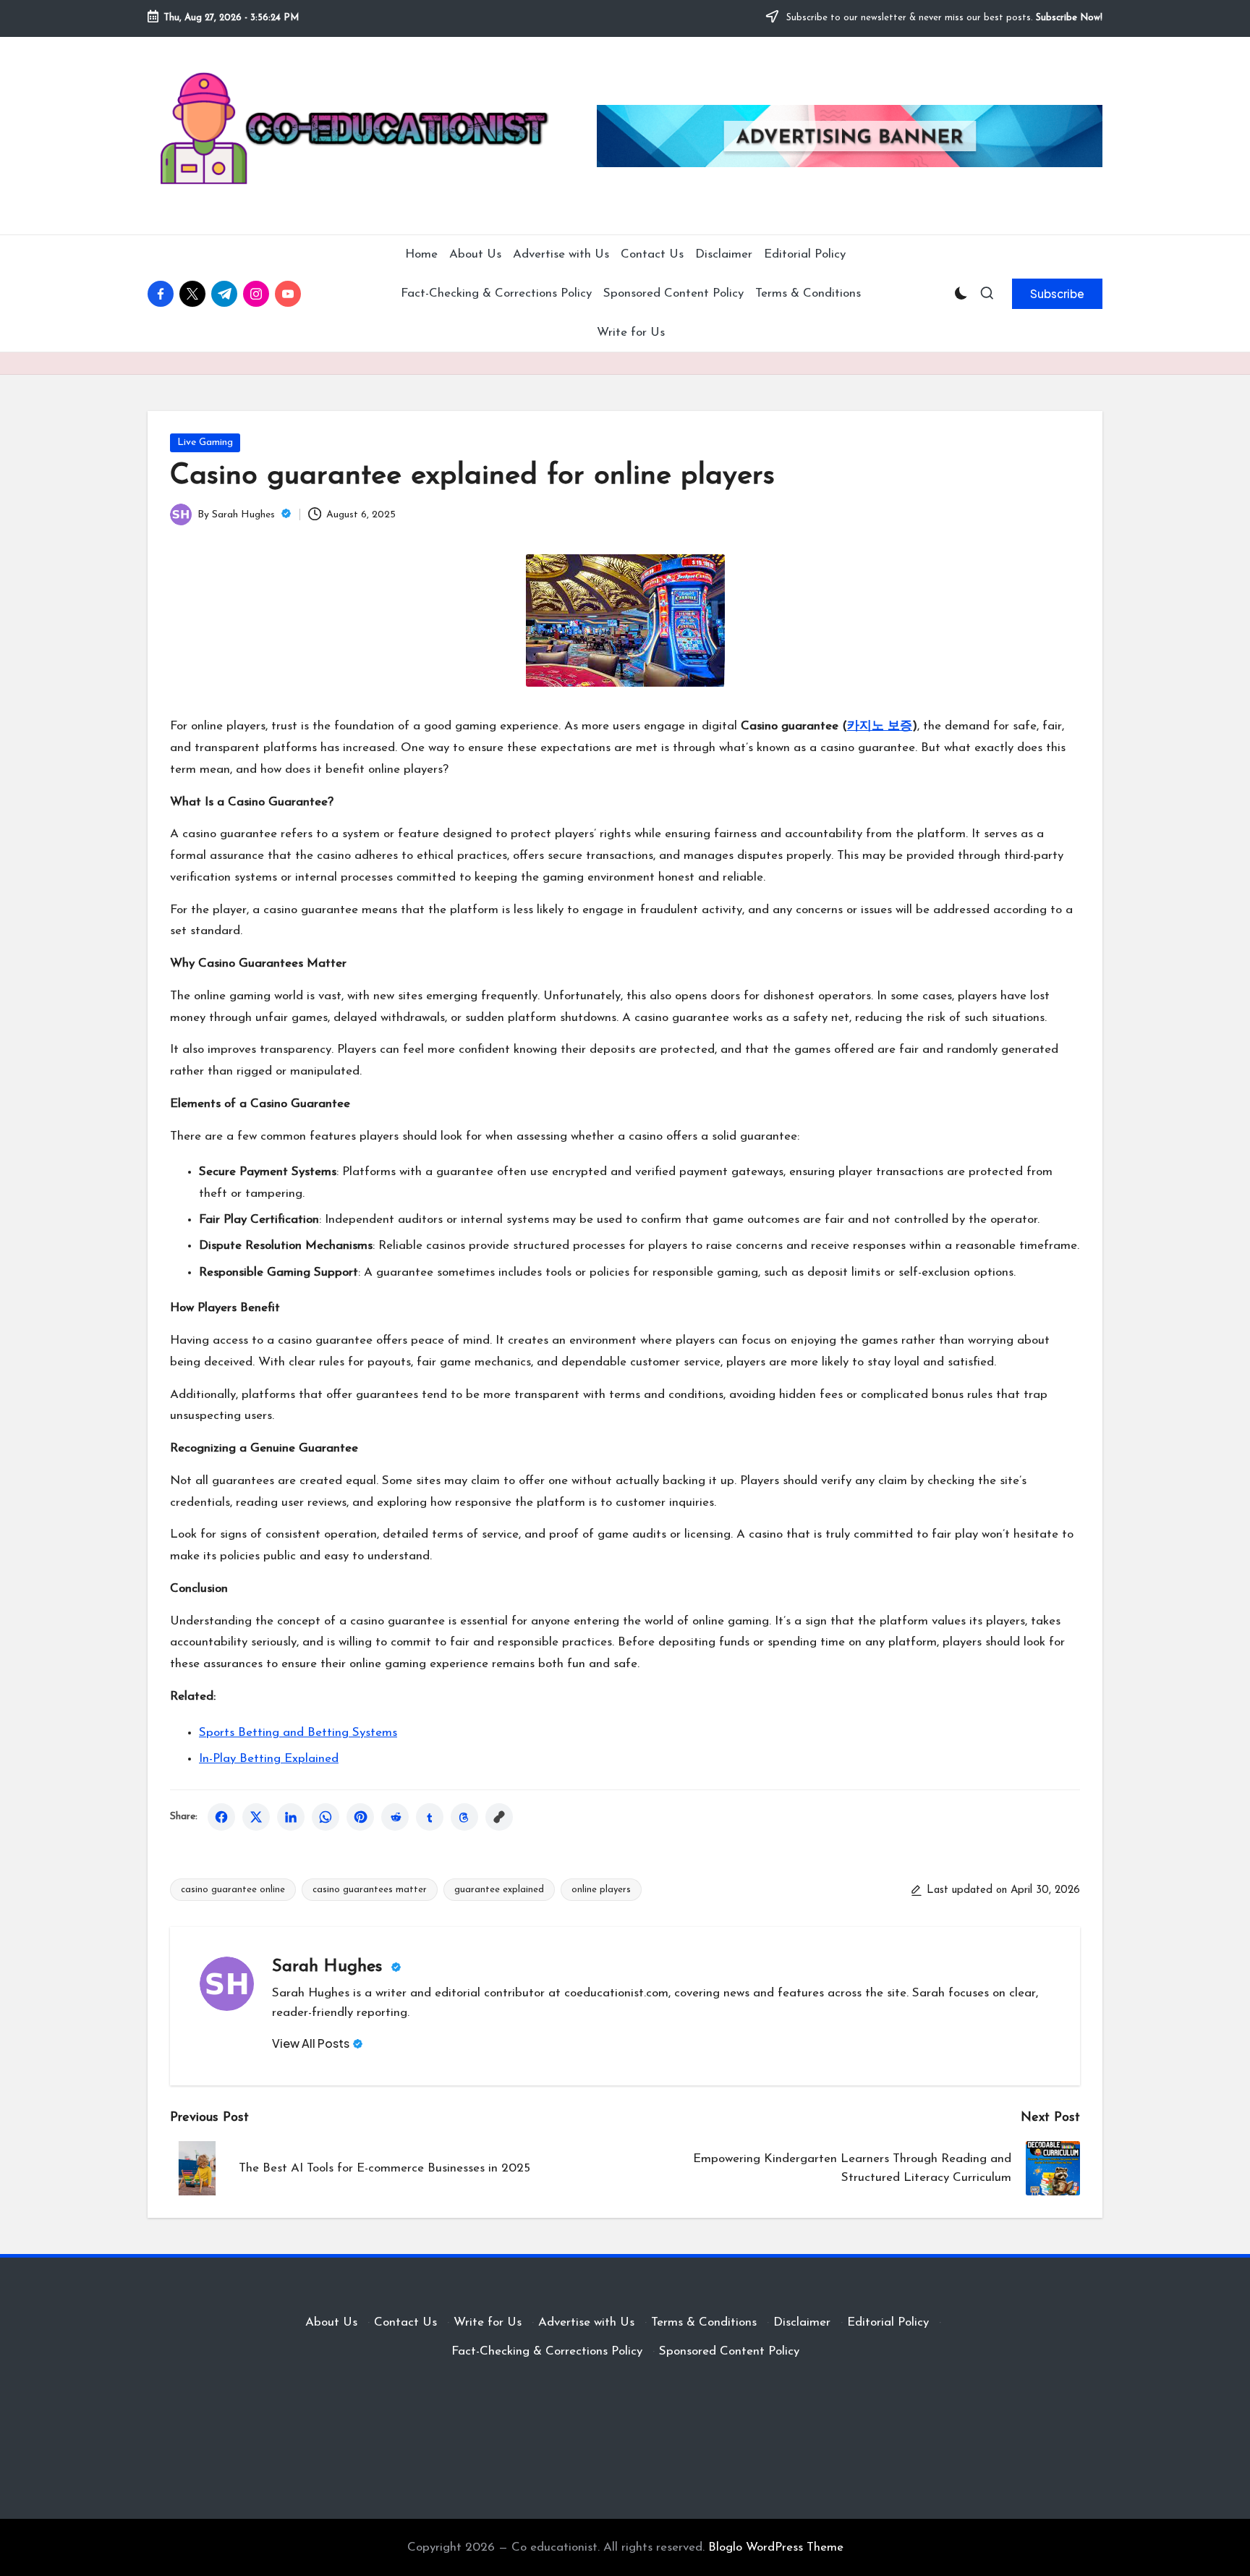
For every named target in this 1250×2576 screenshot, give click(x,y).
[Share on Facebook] (221, 1817)
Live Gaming (205, 442)
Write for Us (488, 2322)
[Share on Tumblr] (430, 1817)
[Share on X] (256, 1817)
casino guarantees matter (370, 1890)
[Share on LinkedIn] (291, 1817)
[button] (1057, 294)
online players (601, 1890)
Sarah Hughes (330, 1967)
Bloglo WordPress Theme (776, 2547)
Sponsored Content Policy (729, 2351)
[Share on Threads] (464, 1817)
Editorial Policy (888, 2322)
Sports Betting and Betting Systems (298, 1733)
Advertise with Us (586, 2322)
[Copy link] (499, 1817)
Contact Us (405, 2322)
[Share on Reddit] (395, 1817)
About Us (331, 2322)
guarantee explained (499, 1890)
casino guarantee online (233, 1890)
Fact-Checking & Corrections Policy (547, 2351)
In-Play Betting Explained (269, 1759)
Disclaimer (802, 2322)
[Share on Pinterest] (360, 1817)
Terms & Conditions (704, 2322)
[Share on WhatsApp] (326, 1817)
